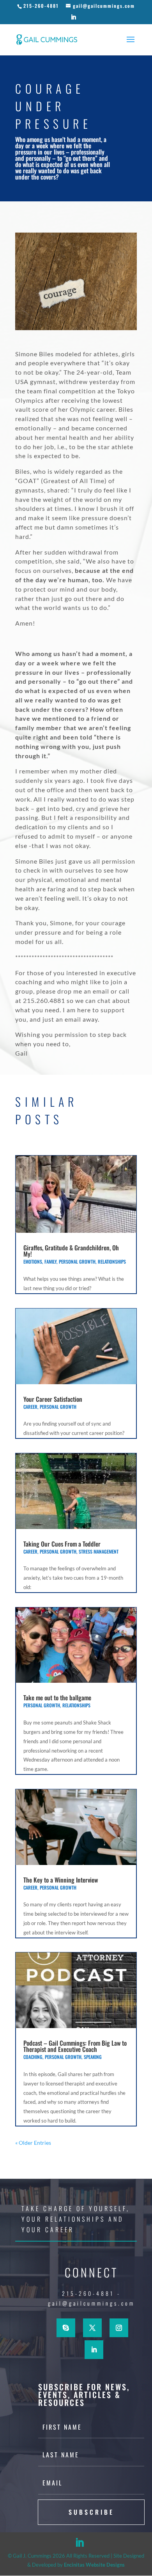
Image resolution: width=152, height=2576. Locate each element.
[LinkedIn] (74, 19)
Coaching (33, 2057)
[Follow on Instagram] (119, 2328)
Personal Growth (77, 1261)
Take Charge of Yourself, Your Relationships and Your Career (76, 2219)
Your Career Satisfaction (53, 1399)
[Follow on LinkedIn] (94, 2350)
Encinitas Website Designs (94, 2565)
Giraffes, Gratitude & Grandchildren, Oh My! (71, 1251)
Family (50, 1261)
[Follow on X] (92, 2328)
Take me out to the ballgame (57, 1698)
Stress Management (99, 1551)
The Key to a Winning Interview (61, 1880)
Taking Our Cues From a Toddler (62, 1544)
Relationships (112, 1261)
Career (30, 1407)
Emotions (33, 1261)
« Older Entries (33, 2143)
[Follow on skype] (66, 2328)
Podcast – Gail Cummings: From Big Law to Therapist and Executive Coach (75, 2046)
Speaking (93, 2057)
